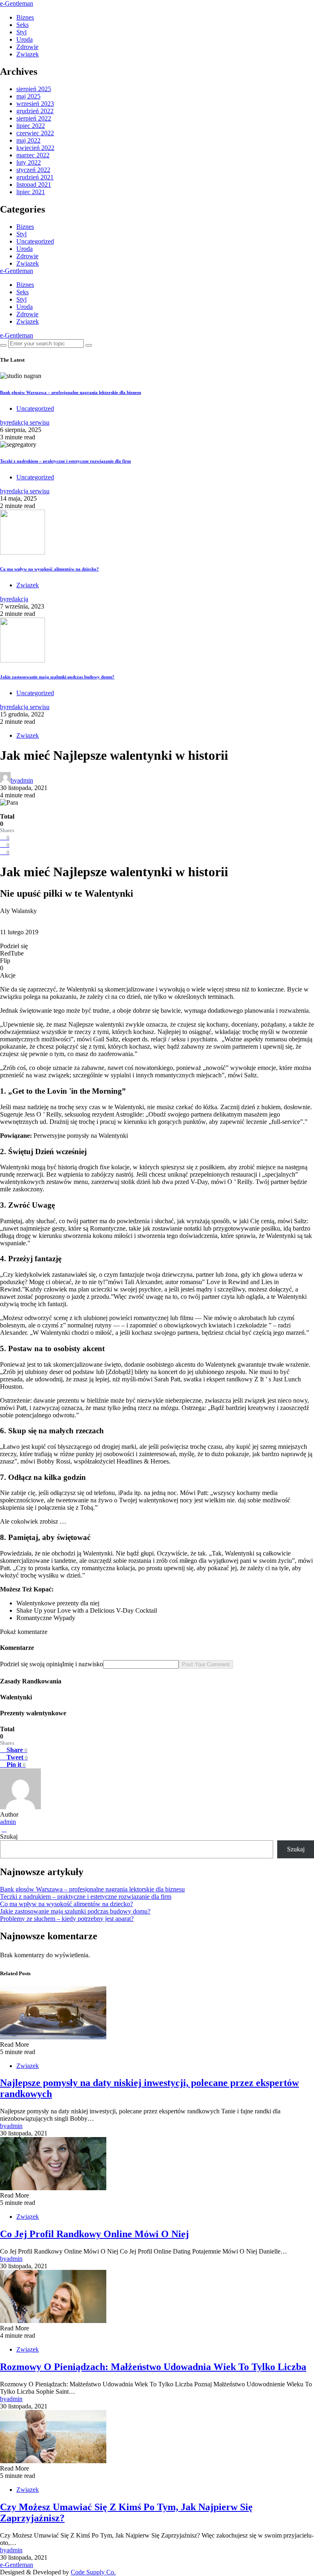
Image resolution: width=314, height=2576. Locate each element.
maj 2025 (28, 96)
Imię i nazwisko (83, 1664)
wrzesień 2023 (35, 104)
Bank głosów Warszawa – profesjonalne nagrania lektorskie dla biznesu (71, 392)
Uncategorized (35, 241)
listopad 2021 (34, 185)
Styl (21, 32)
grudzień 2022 (35, 111)
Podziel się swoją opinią (31, 1664)
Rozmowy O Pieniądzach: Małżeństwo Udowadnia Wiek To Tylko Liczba (153, 2367)
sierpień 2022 (34, 118)
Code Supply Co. (93, 2572)
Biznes (25, 17)
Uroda (25, 39)
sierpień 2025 (34, 89)
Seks (22, 25)
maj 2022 (28, 140)
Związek (28, 54)
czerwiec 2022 (35, 133)
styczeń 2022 (33, 170)
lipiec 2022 (31, 126)
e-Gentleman (17, 3)
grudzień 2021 (35, 177)
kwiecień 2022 (35, 148)
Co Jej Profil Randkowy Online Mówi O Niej (94, 2234)
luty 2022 (29, 162)
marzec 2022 (33, 155)
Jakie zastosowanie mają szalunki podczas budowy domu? (57, 677)
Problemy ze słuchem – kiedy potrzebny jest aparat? (67, 1919)
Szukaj (9, 1836)
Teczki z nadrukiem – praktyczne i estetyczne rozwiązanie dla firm (65, 461)
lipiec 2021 (31, 192)
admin (8, 1822)
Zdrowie (27, 47)
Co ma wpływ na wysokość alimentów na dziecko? (49, 569)
